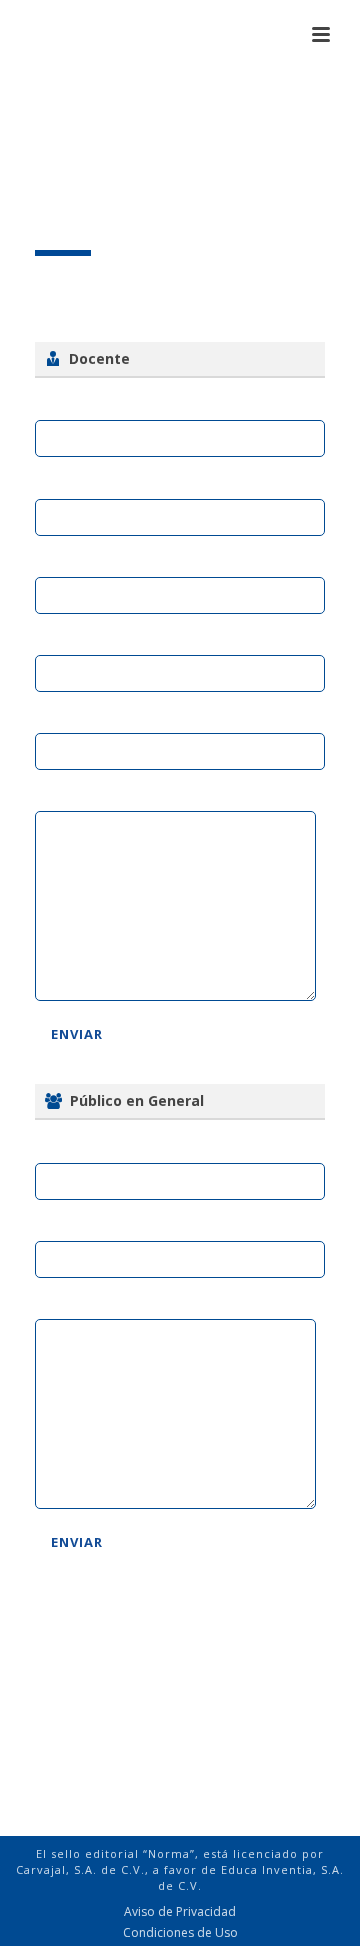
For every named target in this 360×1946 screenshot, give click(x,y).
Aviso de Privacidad (180, 1912)
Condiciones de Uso (180, 1933)
